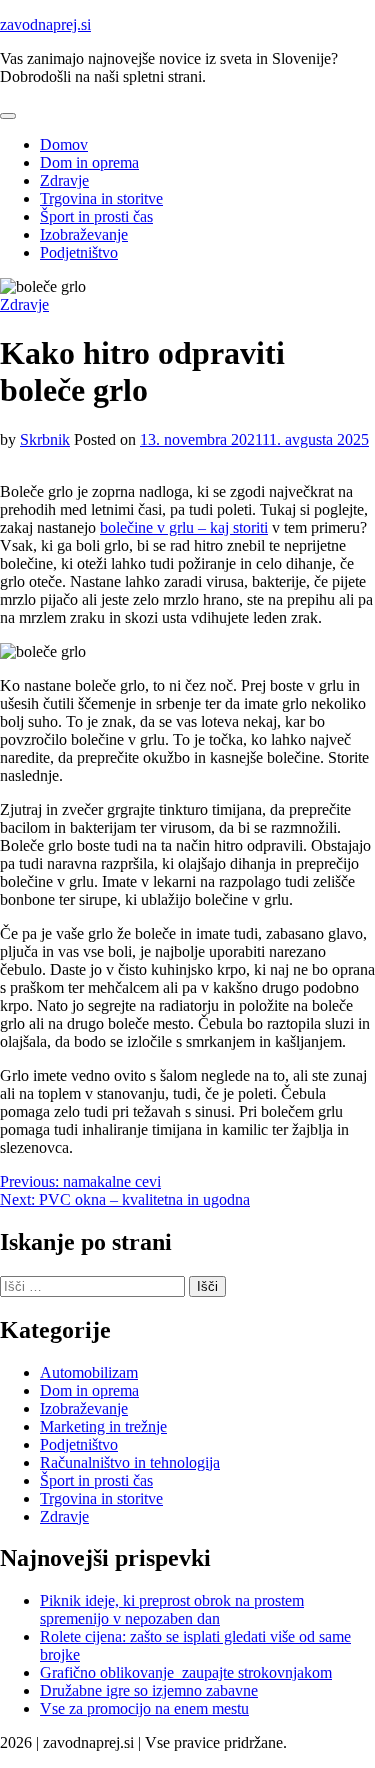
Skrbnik (45, 439)
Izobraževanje (84, 234)
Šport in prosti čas (96, 216)
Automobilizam (89, 1372)
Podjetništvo (79, 252)
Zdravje (64, 180)
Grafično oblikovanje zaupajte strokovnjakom (186, 1672)
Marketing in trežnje (103, 1426)
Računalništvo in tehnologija (130, 1462)
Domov (64, 144)
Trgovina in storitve (101, 198)
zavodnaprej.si (45, 24)
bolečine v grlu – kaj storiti (184, 527)
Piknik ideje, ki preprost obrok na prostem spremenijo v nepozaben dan (172, 1609)
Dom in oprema (89, 162)
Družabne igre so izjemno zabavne (149, 1690)
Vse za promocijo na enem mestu (144, 1708)
